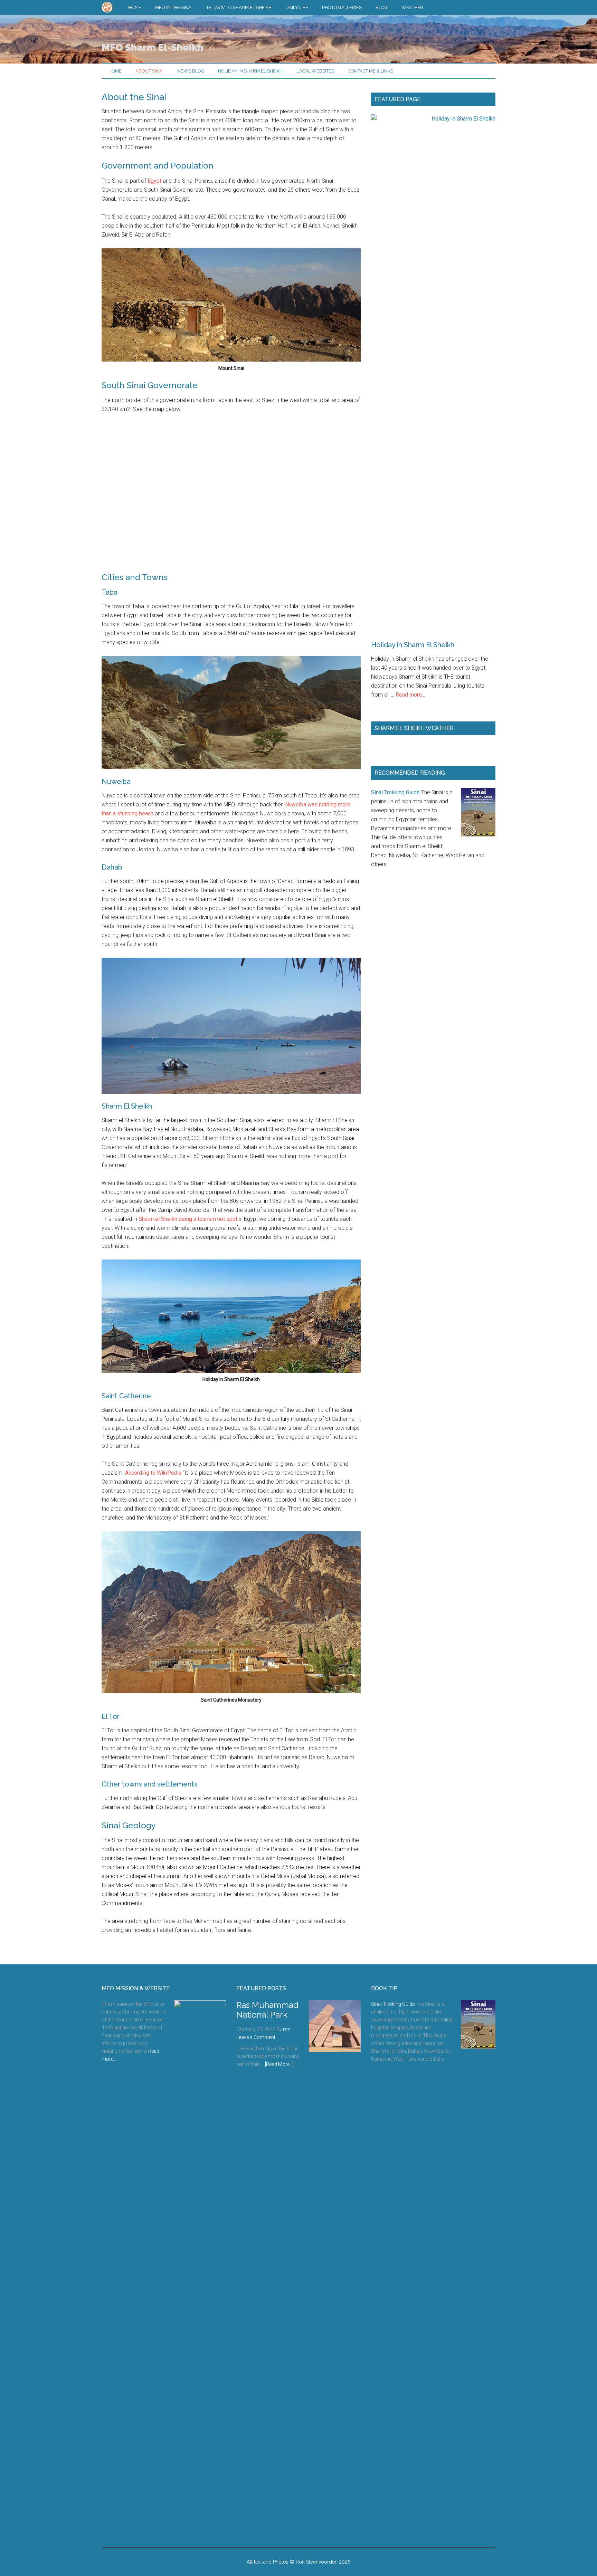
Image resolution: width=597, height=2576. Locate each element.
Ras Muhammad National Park (267, 2010)
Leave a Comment (256, 2037)
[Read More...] (279, 2064)
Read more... (410, 695)
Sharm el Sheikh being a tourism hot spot (188, 1219)
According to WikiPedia (153, 1473)
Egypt (154, 181)
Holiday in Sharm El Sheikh (413, 645)
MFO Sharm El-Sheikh (152, 47)
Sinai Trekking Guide (395, 792)
